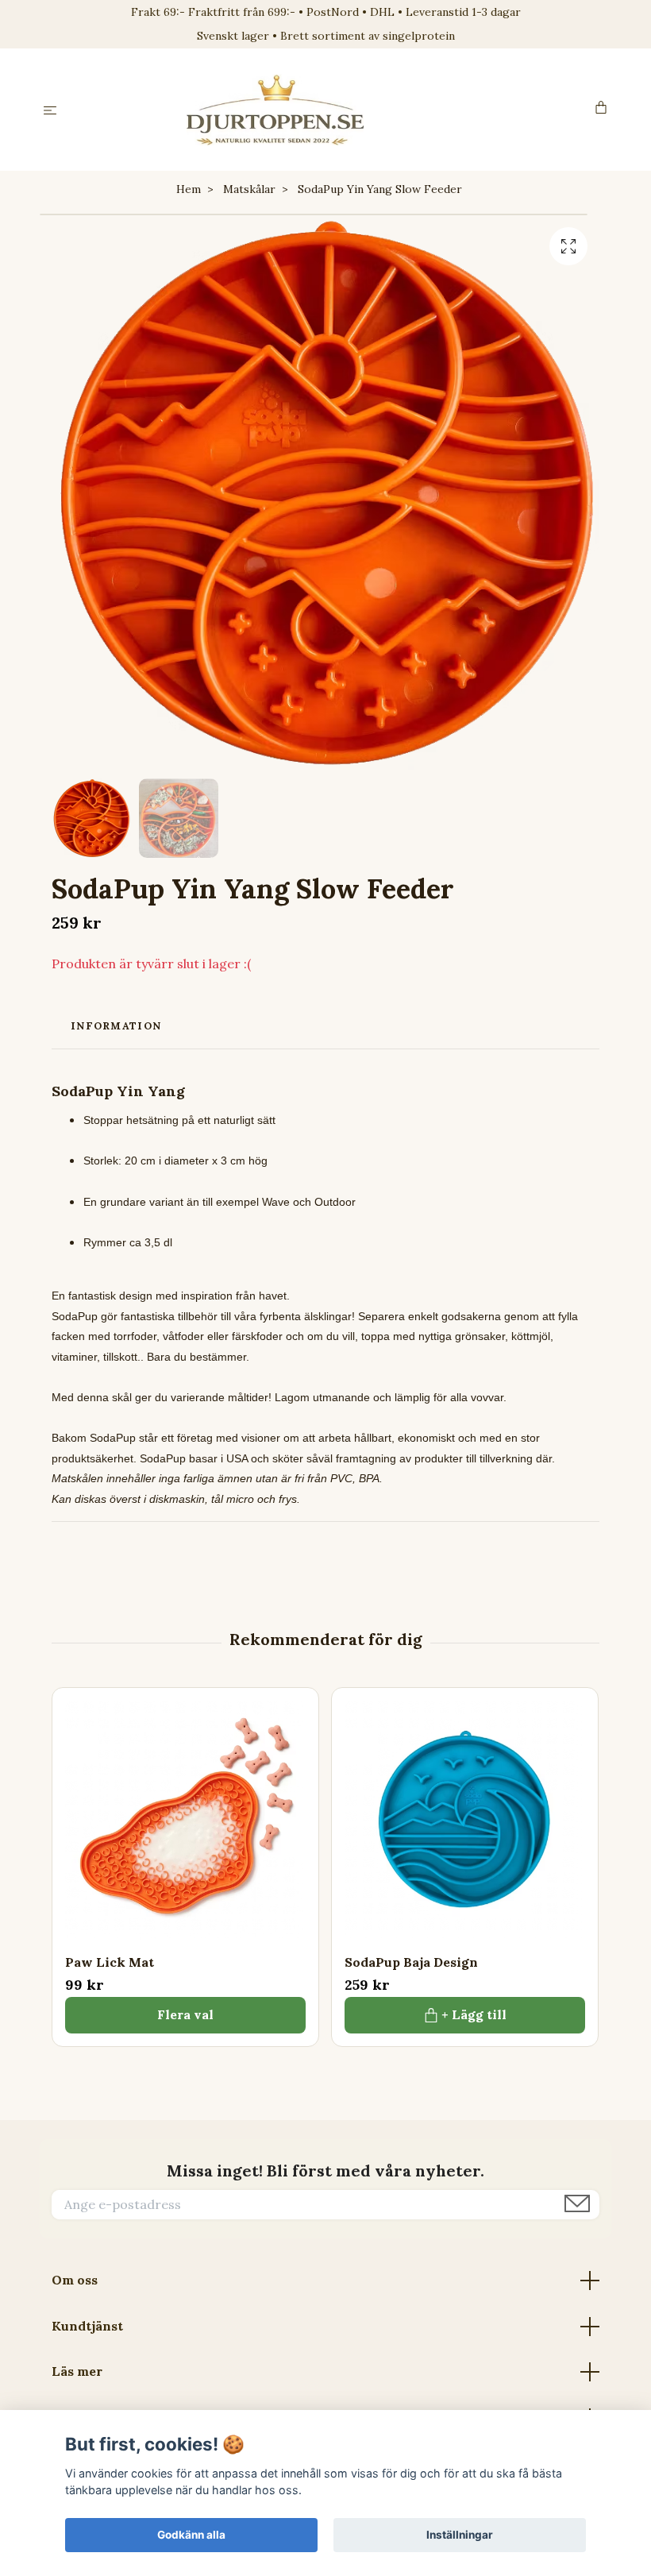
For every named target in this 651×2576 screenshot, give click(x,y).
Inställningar (460, 2535)
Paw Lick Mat (110, 1962)
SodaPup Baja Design (411, 1962)
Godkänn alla (191, 2535)
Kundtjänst (87, 2326)
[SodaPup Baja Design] (465, 1821)
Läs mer (77, 2371)
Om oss (75, 2280)
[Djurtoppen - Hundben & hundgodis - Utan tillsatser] (329, 110)
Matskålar (249, 189)
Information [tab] (116, 1026)
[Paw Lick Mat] (185, 1821)
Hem (189, 189)
